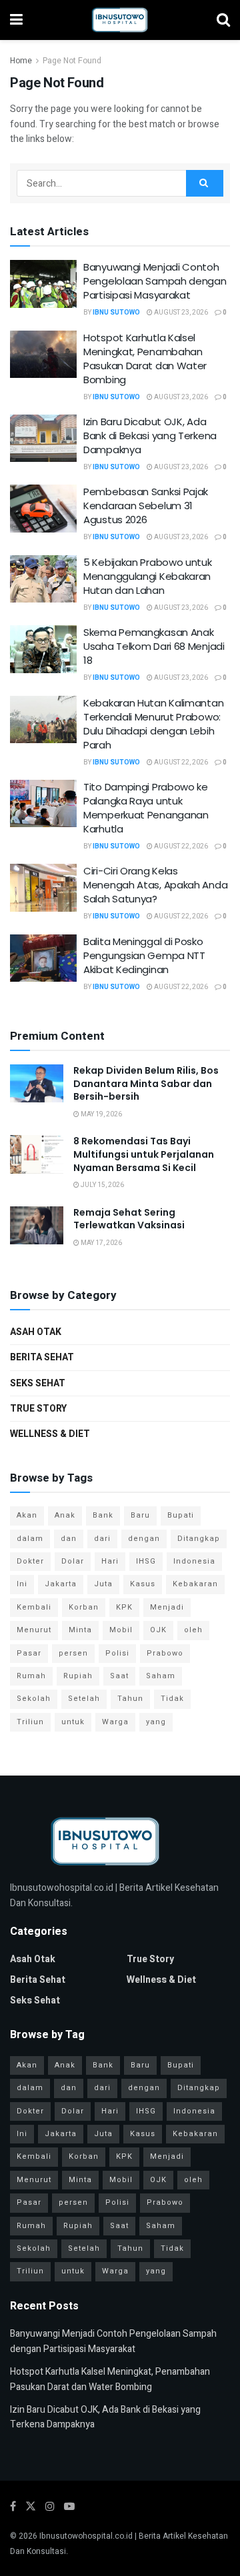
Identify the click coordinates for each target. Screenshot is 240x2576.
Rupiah (78, 1676)
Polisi (117, 1653)
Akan (27, 1515)
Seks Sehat (38, 1383)
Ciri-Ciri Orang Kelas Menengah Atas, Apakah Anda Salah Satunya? (155, 885)
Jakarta (61, 1584)
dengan (144, 1539)
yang (156, 1722)
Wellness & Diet (50, 1434)
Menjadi (167, 1607)
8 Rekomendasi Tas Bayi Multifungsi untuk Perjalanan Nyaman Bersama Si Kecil (144, 1154)
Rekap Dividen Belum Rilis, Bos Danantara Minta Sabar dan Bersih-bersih (146, 1083)
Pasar (29, 1653)
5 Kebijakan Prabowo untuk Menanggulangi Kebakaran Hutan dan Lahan (148, 576)
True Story (38, 1409)
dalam (30, 1539)
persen (73, 1653)
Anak (65, 1515)
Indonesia (194, 1561)
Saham (161, 1676)
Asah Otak (36, 1332)
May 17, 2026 (101, 1243)
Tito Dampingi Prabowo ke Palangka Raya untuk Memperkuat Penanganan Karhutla (146, 808)
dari (102, 1539)
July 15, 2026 (102, 1185)
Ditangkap (199, 1539)
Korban (84, 1607)
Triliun (30, 1722)
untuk (73, 1722)
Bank (103, 1515)
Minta (80, 1630)
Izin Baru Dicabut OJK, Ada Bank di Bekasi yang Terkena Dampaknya (150, 436)
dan (69, 1539)
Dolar (73, 1561)
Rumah (31, 1676)
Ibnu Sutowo (116, 313)
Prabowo (165, 1653)
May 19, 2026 (101, 1114)
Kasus (143, 1584)
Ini (22, 1584)
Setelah (84, 1699)
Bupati (181, 1515)
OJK (158, 1630)
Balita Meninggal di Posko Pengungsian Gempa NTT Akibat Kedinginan (144, 955)
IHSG (146, 1561)
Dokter (30, 1561)
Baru (140, 1515)
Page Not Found (72, 61)
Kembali (34, 1607)
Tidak (172, 1699)
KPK (124, 1607)
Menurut (34, 1630)
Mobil (121, 1630)
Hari (110, 1561)
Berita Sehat (42, 1357)
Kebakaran (195, 1584)
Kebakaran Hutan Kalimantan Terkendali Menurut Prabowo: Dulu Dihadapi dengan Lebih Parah (153, 724)
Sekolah (34, 1699)
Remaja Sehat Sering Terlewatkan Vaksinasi (129, 1219)
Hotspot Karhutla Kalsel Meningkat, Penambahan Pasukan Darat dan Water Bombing (145, 359)
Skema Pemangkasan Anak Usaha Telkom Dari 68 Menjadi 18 (154, 646)
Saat (119, 1676)
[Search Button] (205, 183)
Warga (115, 1722)
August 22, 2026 (180, 762)
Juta (103, 1584)
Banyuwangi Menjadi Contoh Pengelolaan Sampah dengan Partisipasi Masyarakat (155, 281)
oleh (193, 1630)
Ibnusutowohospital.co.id (86, 2536)
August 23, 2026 (180, 313)
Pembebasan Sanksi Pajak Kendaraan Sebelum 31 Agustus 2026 (146, 506)
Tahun (130, 1699)
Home (21, 61)
